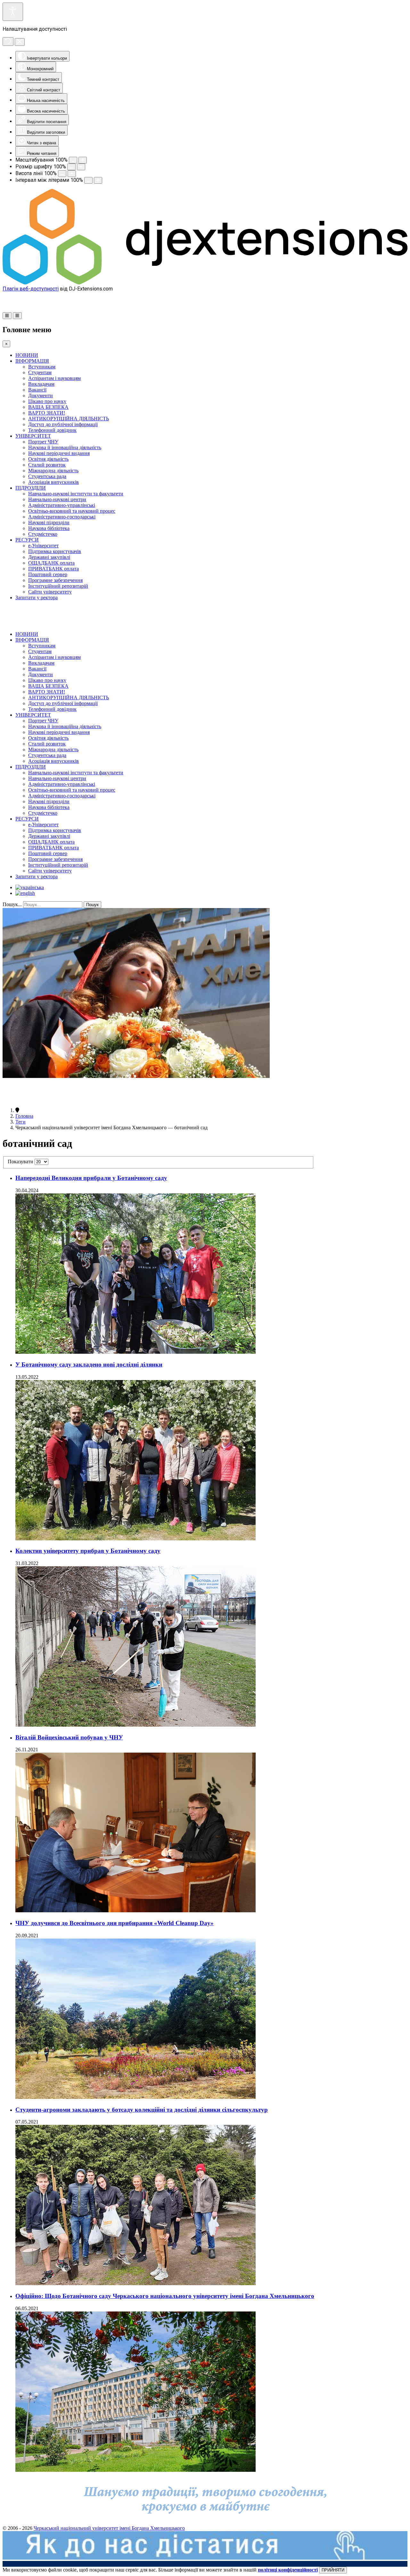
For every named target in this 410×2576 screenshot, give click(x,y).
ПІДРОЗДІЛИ (31, 488)
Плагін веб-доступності (31, 289)
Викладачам (41, 384)
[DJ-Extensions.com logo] (205, 283)
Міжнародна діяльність (53, 471)
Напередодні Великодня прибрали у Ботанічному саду (91, 1178)
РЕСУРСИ (27, 540)
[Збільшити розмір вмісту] (83, 160)
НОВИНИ (27, 355)
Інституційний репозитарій (58, 586)
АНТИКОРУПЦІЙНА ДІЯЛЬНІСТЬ (69, 419)
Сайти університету (50, 592)
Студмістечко (43, 534)
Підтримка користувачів (55, 551)
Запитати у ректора (37, 598)
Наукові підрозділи (49, 522)
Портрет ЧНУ (43, 442)
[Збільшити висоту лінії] (72, 174)
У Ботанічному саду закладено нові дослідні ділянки (89, 1364)
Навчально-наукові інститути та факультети (76, 494)
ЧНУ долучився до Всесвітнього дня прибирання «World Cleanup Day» (115, 1923)
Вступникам (42, 367)
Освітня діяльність (48, 459)
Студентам (40, 372)
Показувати (21, 1162)
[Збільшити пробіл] (98, 180)
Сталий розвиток (47, 465)
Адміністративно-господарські (62, 517)
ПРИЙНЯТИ (333, 2570)
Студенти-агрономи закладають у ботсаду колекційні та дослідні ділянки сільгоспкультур (142, 2110)
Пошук (92, 905)
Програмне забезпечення (55, 580)
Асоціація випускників (53, 482)
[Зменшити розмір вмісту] (73, 160)
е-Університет (43, 546)
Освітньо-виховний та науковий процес (72, 511)
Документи (41, 396)
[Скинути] (8, 42)
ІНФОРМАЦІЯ (32, 361)
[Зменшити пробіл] (88, 180)
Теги (20, 1122)
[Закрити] (20, 42)
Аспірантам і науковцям (54, 378)
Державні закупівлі (49, 557)
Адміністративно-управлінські (62, 505)
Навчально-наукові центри (57, 499)
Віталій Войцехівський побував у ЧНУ (69, 1737)
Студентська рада (47, 476)
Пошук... (12, 904)
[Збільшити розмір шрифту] (81, 167)
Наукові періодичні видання (59, 453)
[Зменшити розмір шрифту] (71, 167)
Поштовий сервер (48, 574)
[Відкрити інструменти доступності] (13, 12)
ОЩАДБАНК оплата (51, 563)
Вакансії (37, 390)
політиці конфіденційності (288, 2570)
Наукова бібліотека (49, 528)
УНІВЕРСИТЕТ (33, 436)
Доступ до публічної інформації (63, 424)
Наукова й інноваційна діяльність (65, 447)
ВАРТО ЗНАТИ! (47, 413)
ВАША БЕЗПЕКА (48, 407)
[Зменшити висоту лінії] (62, 174)
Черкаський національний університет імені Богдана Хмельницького (109, 2528)
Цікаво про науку (47, 401)
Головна (24, 1116)
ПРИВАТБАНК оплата (53, 569)
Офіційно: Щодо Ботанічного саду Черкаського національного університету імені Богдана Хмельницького (165, 2296)
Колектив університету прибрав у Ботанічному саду (88, 1551)
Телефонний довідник (52, 430)
